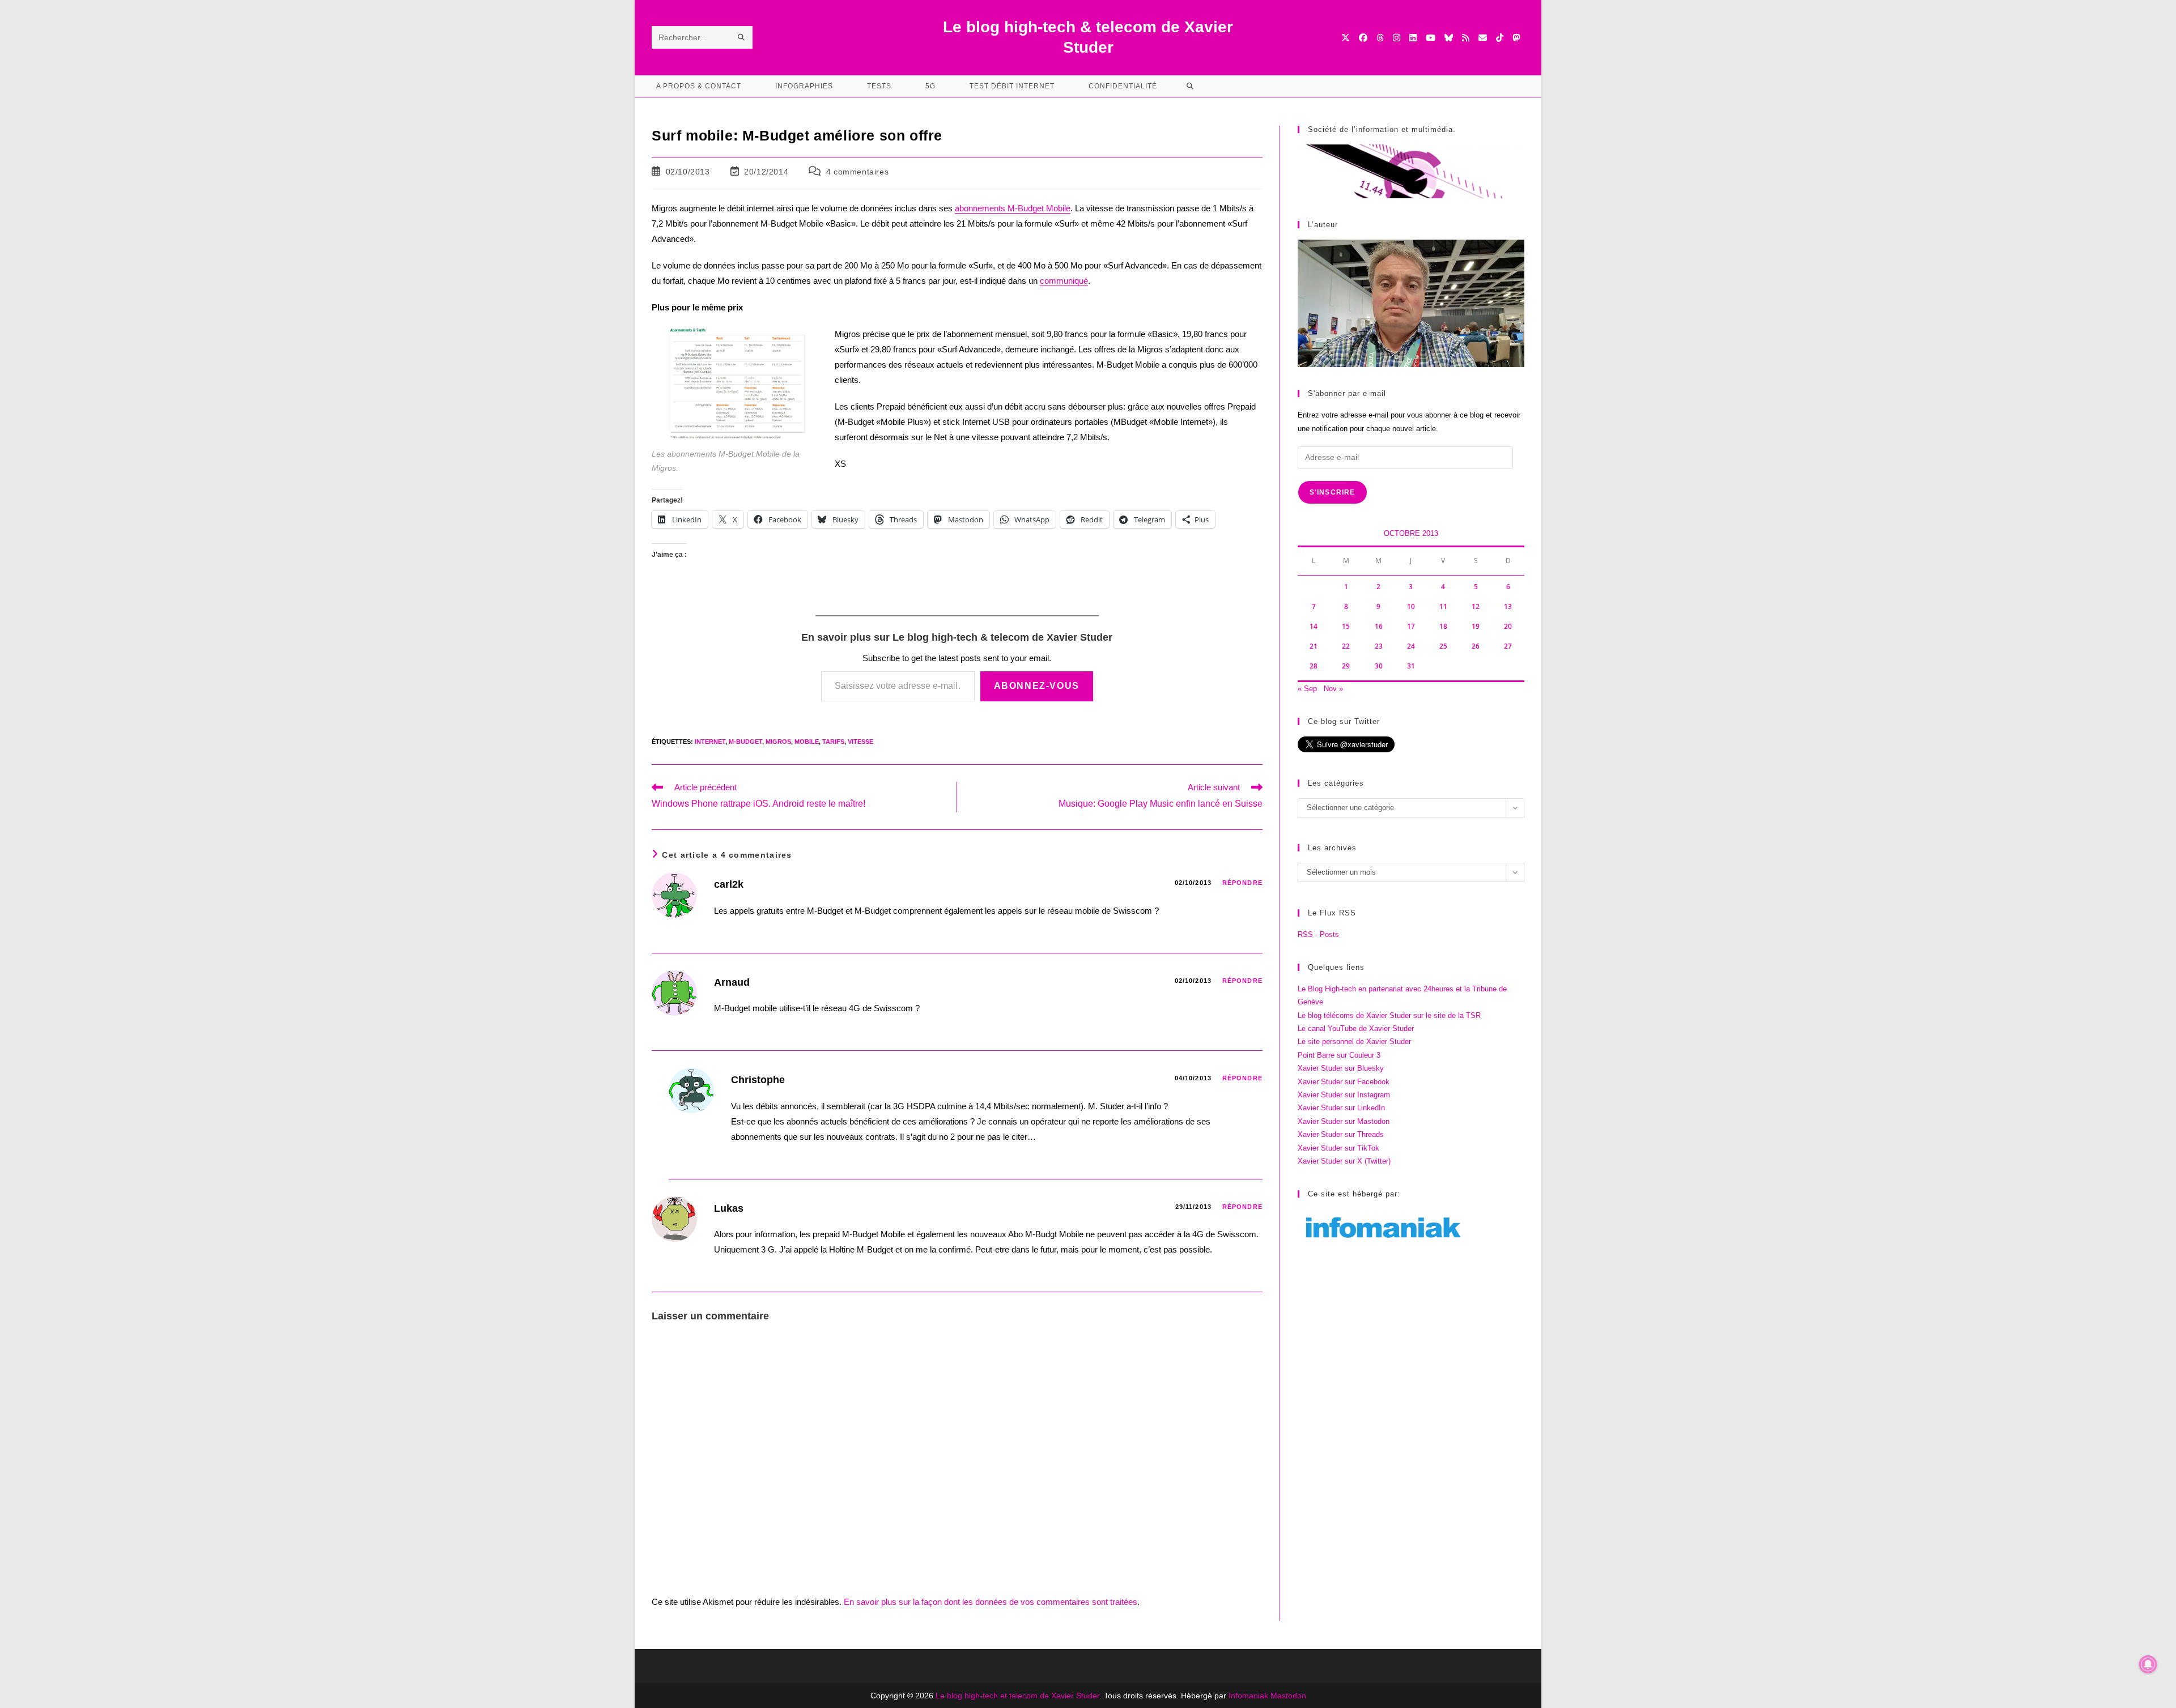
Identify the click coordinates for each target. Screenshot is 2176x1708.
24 (1411, 646)
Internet (710, 742)
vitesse (860, 742)
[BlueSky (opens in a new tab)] (1449, 38)
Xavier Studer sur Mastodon (1344, 1121)
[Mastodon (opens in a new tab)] (1516, 38)
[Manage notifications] (2148, 1664)
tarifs (833, 742)
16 (1379, 626)
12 (1476, 606)
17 (1411, 626)
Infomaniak (1248, 1696)
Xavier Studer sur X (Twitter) (1344, 1161)
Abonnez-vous (1037, 686)
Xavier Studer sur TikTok (1338, 1148)
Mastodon (1288, 1696)
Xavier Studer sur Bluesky (1341, 1068)
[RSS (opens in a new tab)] (1466, 38)
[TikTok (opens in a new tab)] (1500, 38)
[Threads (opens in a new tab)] (1380, 38)
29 (1346, 666)
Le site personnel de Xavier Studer (1354, 1042)
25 (1443, 646)
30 (1379, 666)
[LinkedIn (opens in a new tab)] (1413, 38)
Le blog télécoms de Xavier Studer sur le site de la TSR (1389, 1015)
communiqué (1064, 281)
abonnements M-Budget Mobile (1013, 208)
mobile (807, 742)
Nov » (1333, 689)
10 (1411, 606)
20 (1508, 626)
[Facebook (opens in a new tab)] (1363, 38)
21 (1314, 646)
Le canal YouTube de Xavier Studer (1356, 1028)
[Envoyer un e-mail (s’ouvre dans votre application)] (1483, 38)
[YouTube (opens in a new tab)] (1431, 38)
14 (1314, 626)
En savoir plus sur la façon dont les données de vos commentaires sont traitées (991, 1602)
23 (1379, 646)
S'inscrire (1333, 492)
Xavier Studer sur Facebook (1344, 1082)
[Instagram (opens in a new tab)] (1397, 38)
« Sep (1307, 689)
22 (1346, 646)
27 (1508, 646)
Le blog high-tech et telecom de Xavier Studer (1017, 1696)
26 (1476, 646)
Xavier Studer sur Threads (1341, 1134)
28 (1314, 666)
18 (1443, 626)
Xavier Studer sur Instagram (1344, 1095)
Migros (778, 742)
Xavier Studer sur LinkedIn (1341, 1108)
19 (1476, 626)
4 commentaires (857, 172)
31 (1411, 666)
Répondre (1242, 883)
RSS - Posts (1318, 934)
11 (1443, 606)
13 (1508, 606)
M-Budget (745, 742)
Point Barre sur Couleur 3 (1339, 1055)
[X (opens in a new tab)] (1346, 38)
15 (1346, 626)
